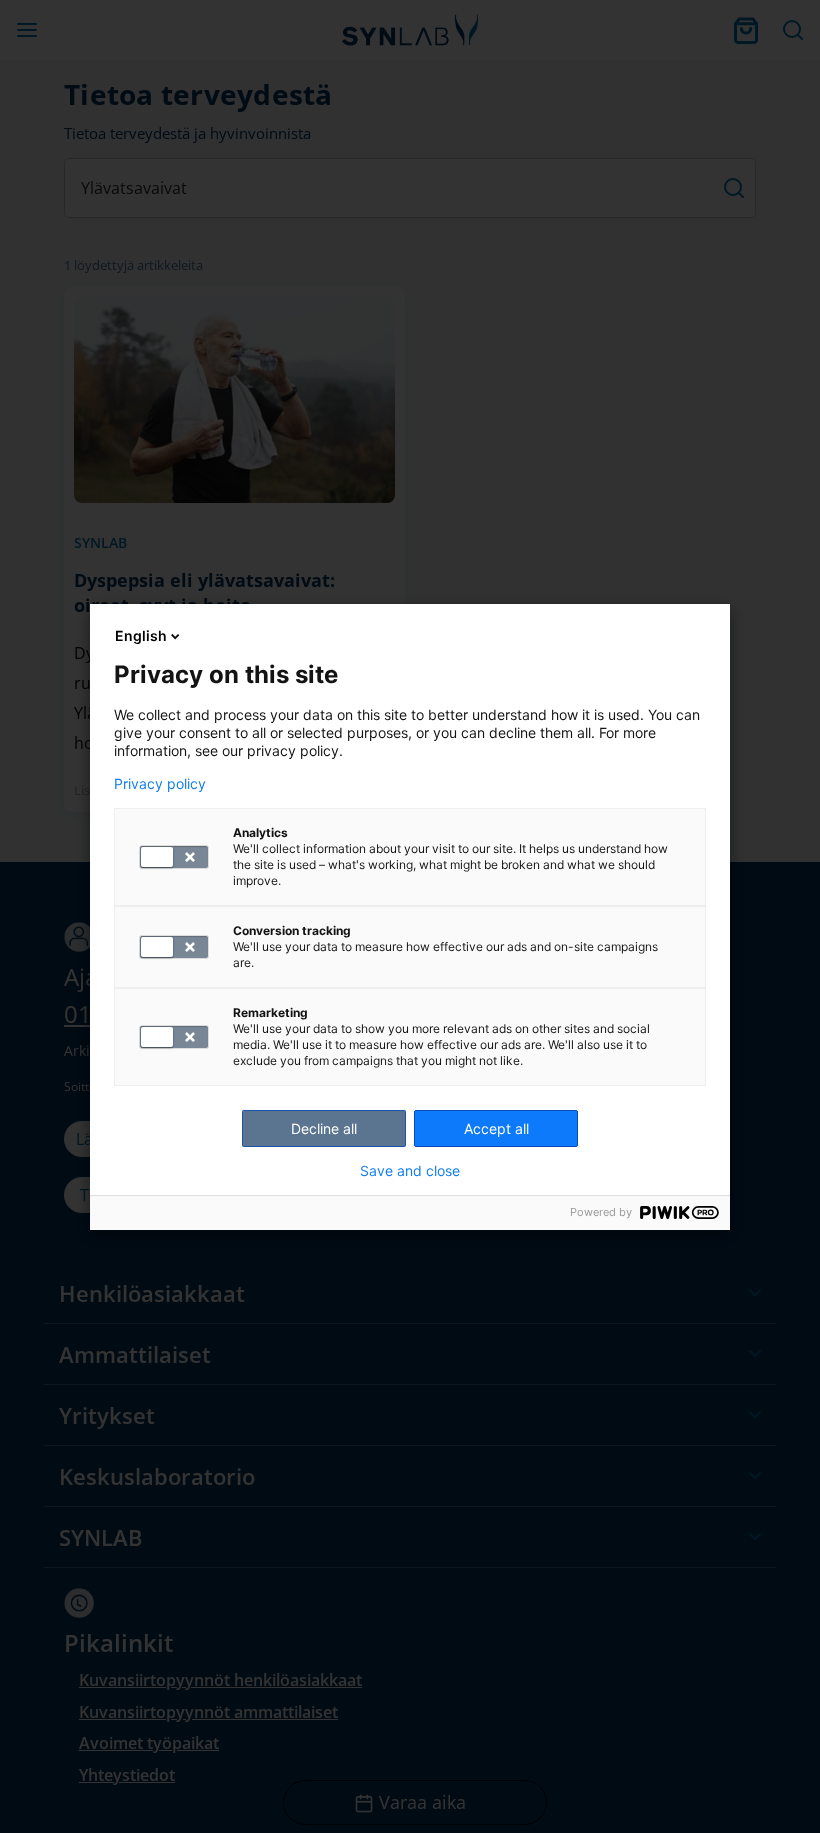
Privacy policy (160, 784)
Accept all (496, 1128)
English (141, 635)
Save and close (410, 1171)
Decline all (324, 1128)
